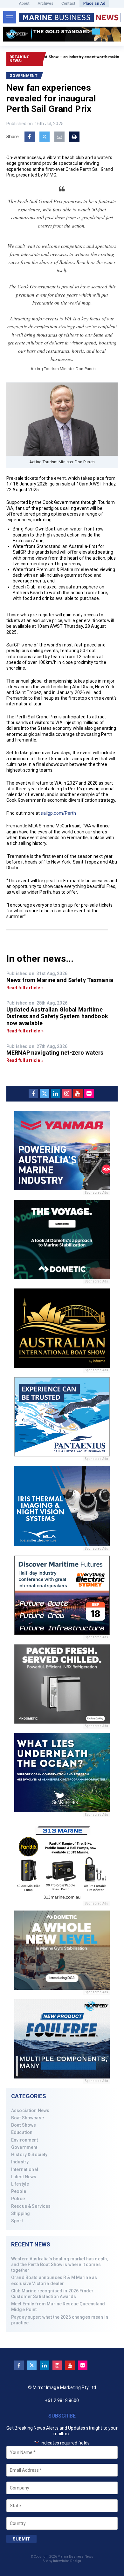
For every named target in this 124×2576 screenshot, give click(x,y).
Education (22, 2132)
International (25, 2169)
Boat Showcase (28, 2118)
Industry (20, 2162)
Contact (69, 3)
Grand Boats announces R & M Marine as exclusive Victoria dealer (54, 2280)
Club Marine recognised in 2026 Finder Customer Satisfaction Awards (52, 2294)
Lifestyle (20, 2184)
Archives (46, 3)
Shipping (21, 2213)
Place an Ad (94, 3)
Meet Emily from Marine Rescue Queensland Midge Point (58, 2307)
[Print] (74, 137)
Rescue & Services (31, 2206)
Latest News (24, 2177)
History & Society (29, 2155)
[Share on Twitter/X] (45, 137)
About (24, 3)
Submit (21, 2539)
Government (24, 2147)
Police (18, 2199)
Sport (17, 2221)
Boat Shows (24, 2125)
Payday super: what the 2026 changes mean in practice (60, 2320)
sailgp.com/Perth (58, 813)
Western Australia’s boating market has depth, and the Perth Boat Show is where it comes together (59, 2264)
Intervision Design (67, 2561)
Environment (25, 2140)
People (19, 2191)
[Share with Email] (59, 137)
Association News (30, 2110)
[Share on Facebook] (30, 137)
